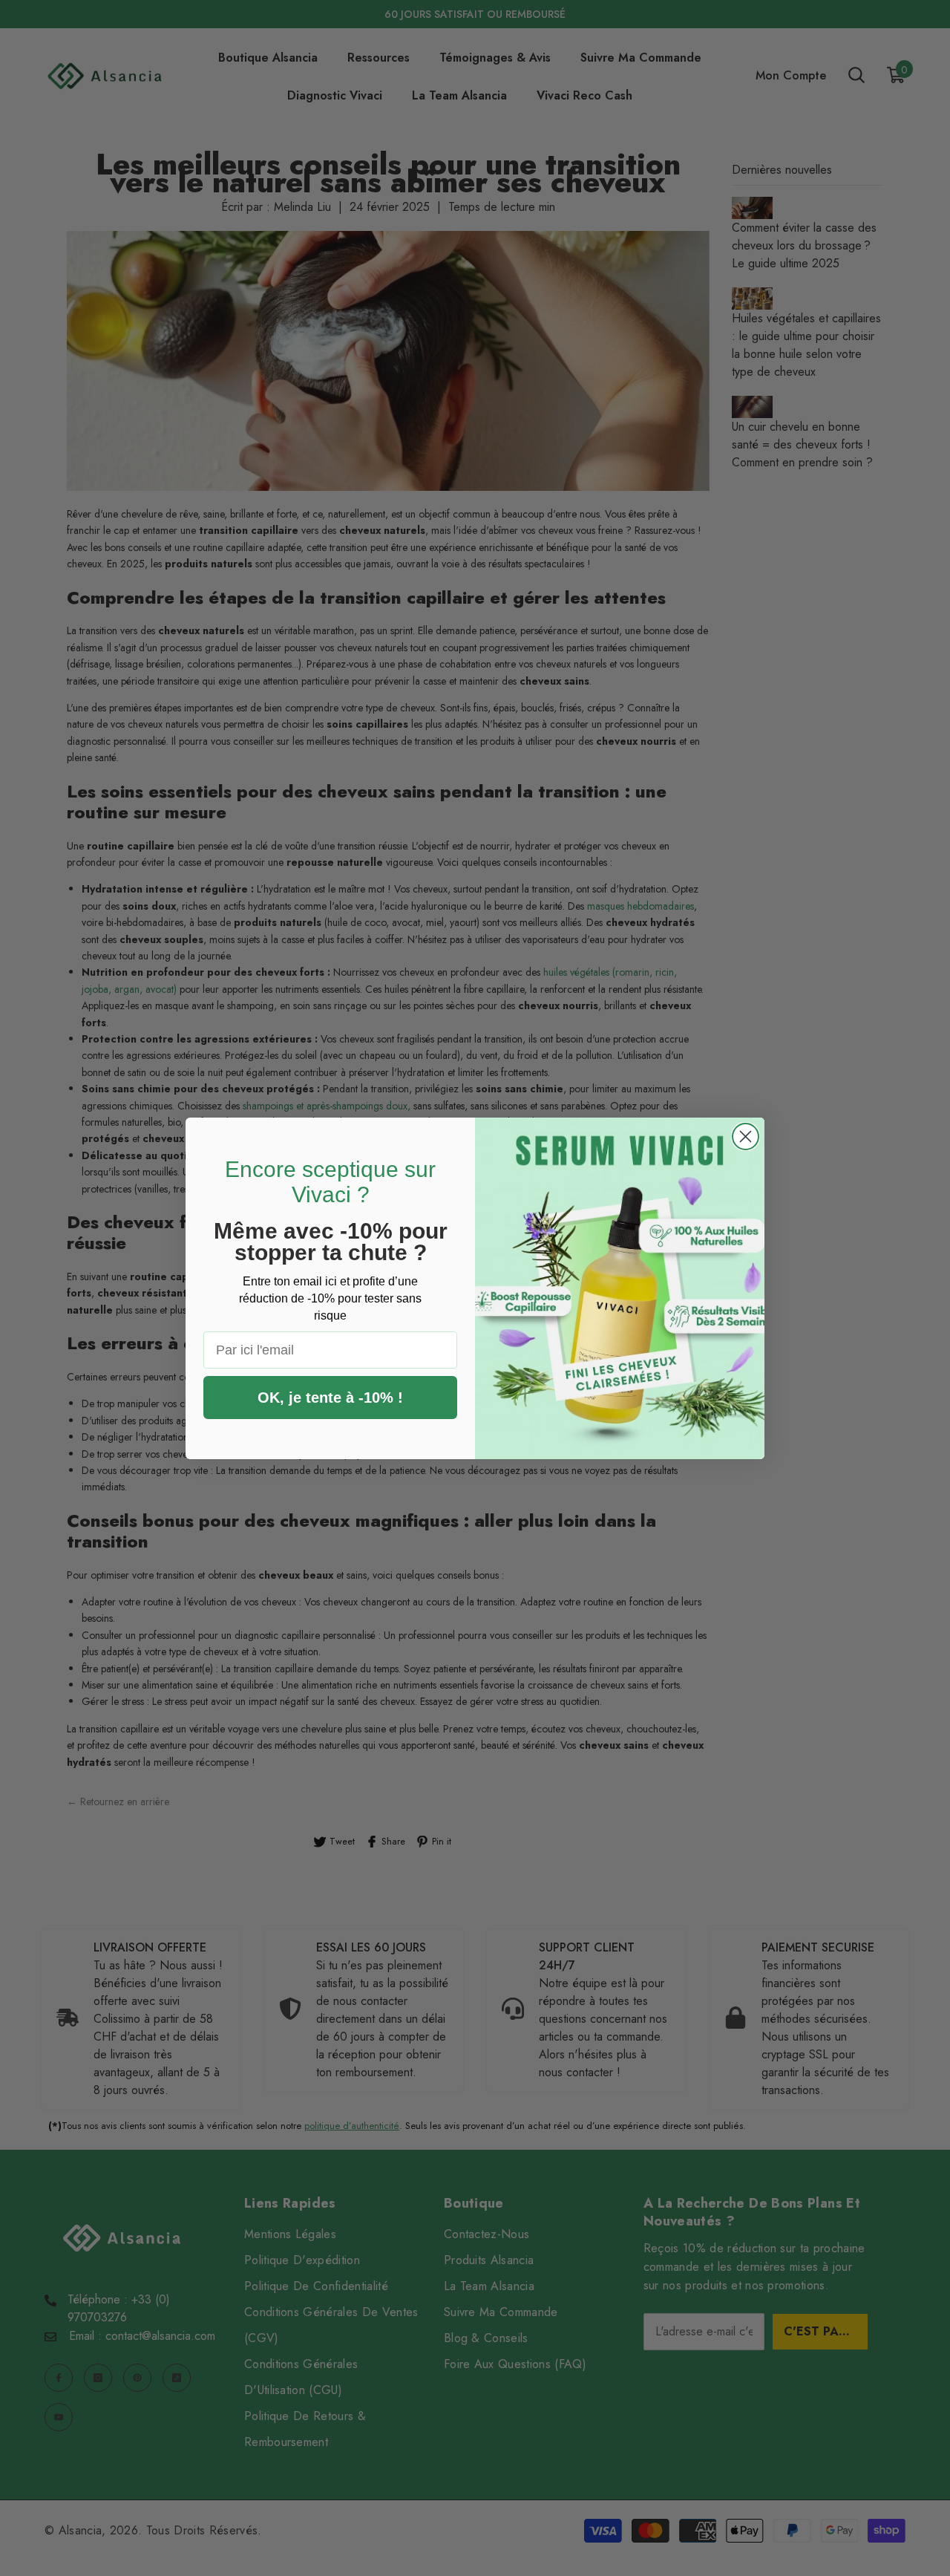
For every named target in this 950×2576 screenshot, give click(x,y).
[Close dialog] (746, 1137)
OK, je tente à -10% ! (330, 1398)
